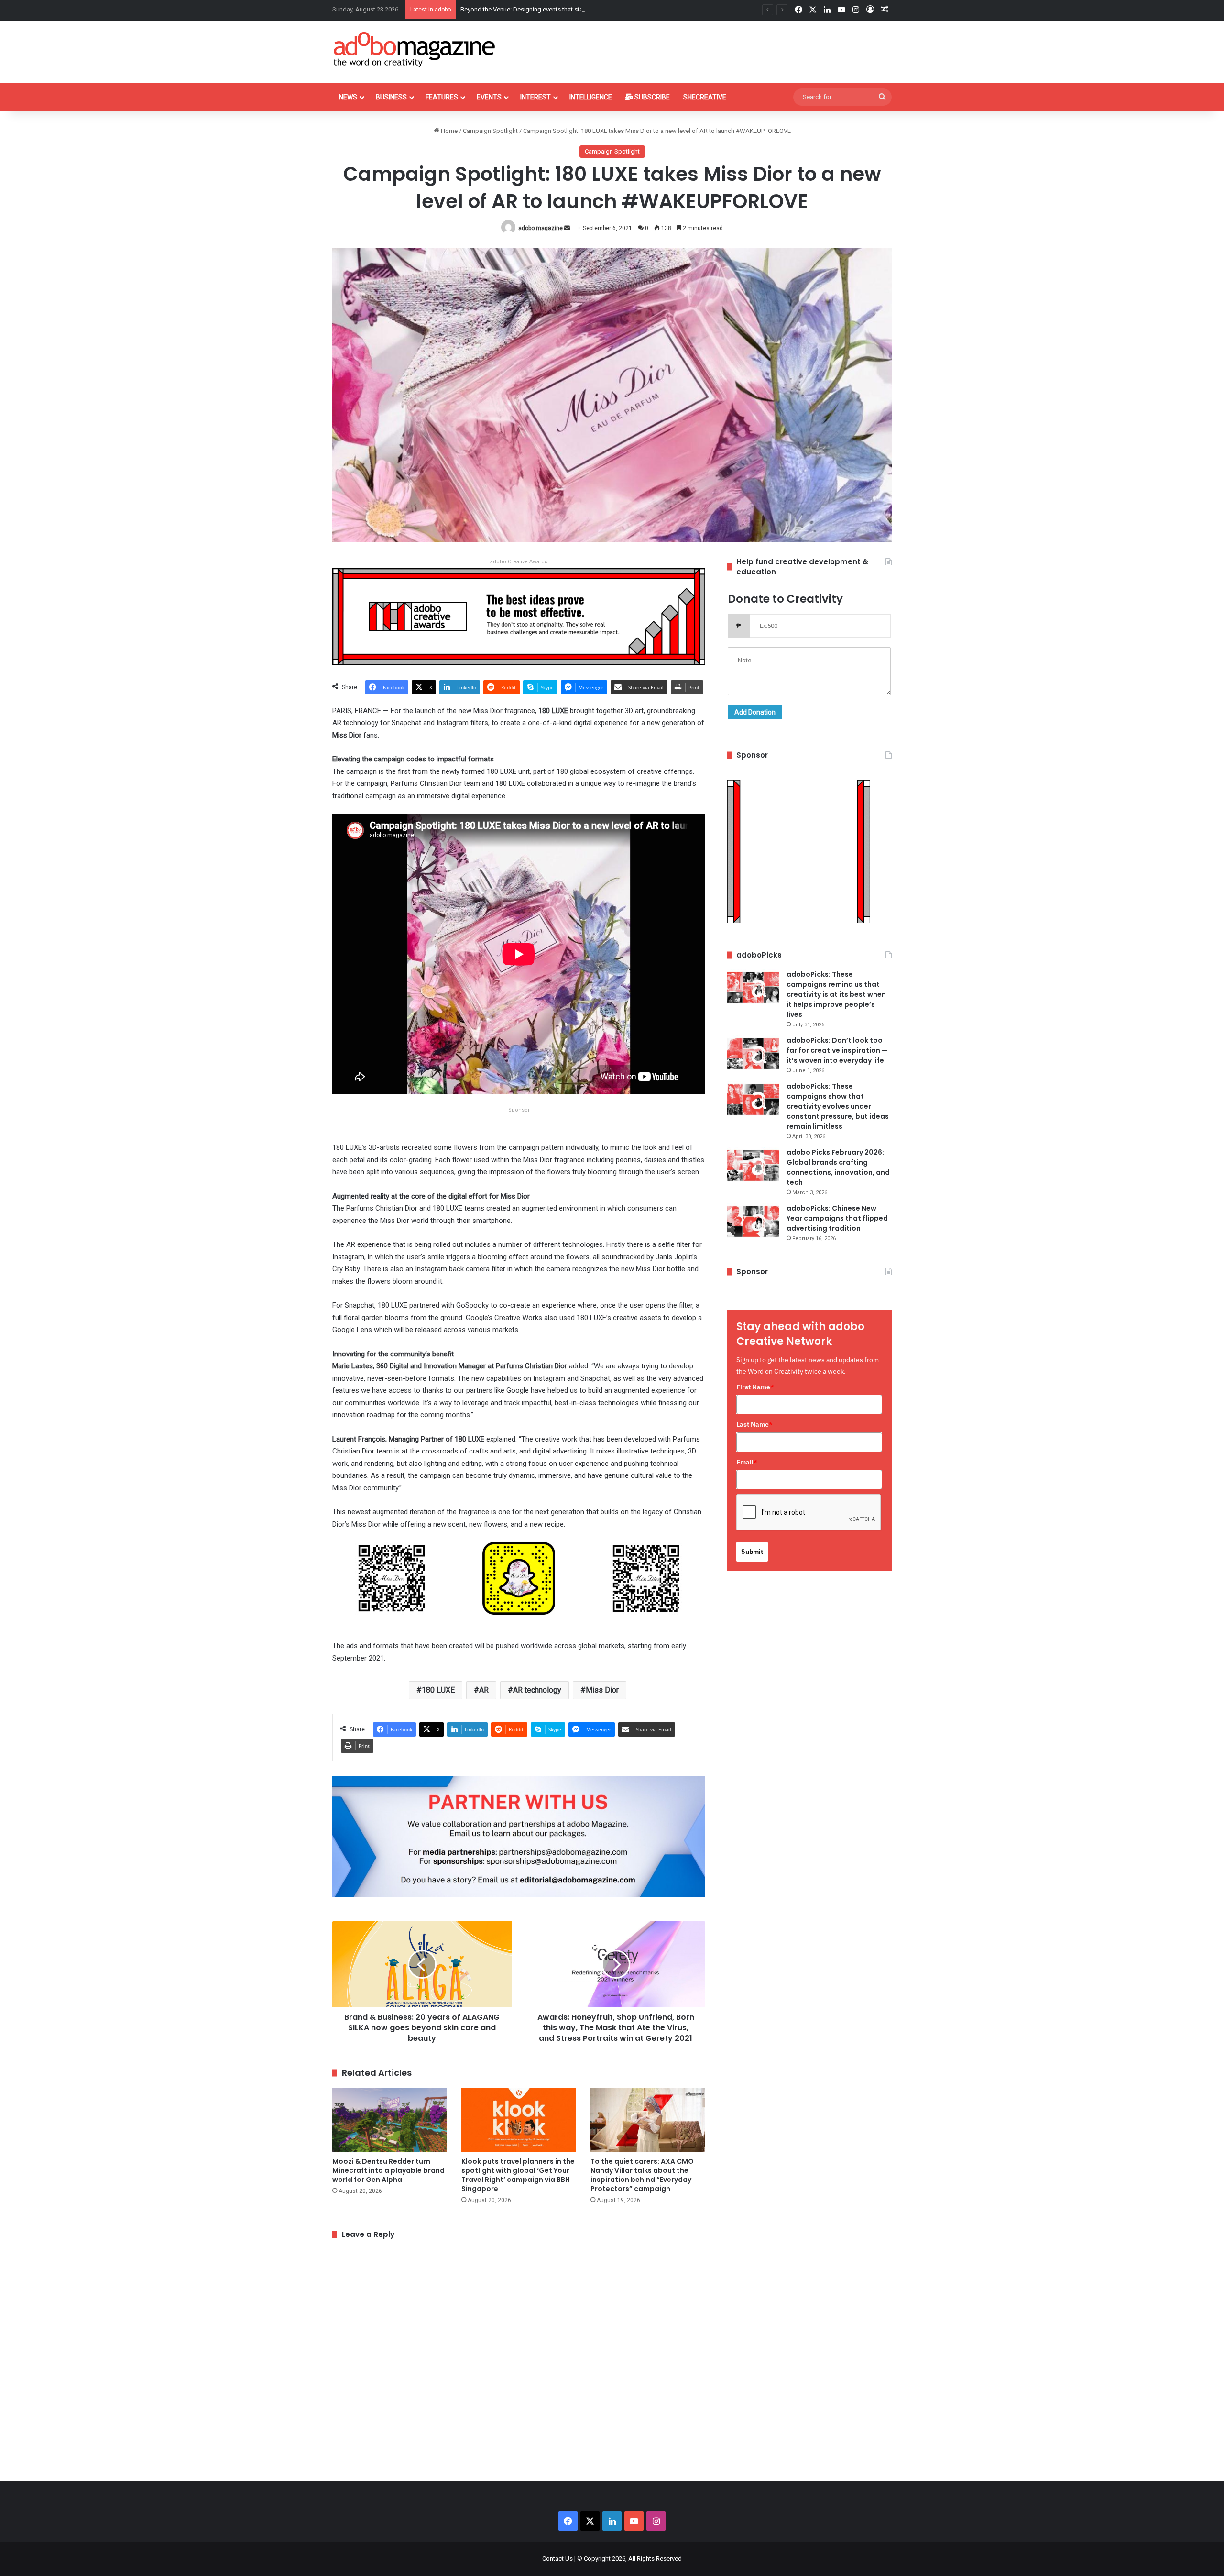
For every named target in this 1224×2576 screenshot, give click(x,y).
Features (442, 97)
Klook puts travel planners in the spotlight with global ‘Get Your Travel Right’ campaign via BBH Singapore (518, 2175)
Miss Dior (602, 1690)
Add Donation (755, 712)
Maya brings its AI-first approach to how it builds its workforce (547, 9)
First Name (755, 1387)
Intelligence (591, 97)
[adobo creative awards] (519, 616)
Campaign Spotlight (490, 131)
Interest (535, 97)
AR (484, 1690)
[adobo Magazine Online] (415, 49)
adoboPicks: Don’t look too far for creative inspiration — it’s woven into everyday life (837, 1050)
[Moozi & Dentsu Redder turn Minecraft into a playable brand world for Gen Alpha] (390, 2120)
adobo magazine (541, 228)
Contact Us (557, 2559)
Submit (752, 1552)
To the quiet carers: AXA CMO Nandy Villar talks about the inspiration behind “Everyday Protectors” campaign (642, 2175)
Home (448, 131)
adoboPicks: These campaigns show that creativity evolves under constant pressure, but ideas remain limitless (838, 1106)
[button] (392, 1585)
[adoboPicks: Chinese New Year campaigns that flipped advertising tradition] (753, 1221)
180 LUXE (438, 1690)
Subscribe (651, 97)
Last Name (754, 1424)
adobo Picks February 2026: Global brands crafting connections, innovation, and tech (838, 1167)
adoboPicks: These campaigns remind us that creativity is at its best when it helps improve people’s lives (836, 994)
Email (747, 1462)
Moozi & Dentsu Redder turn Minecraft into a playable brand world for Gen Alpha (388, 2170)
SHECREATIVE (705, 97)
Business (391, 97)
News (348, 97)
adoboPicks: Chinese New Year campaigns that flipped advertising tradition (837, 1218)
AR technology (537, 1690)
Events (489, 97)
